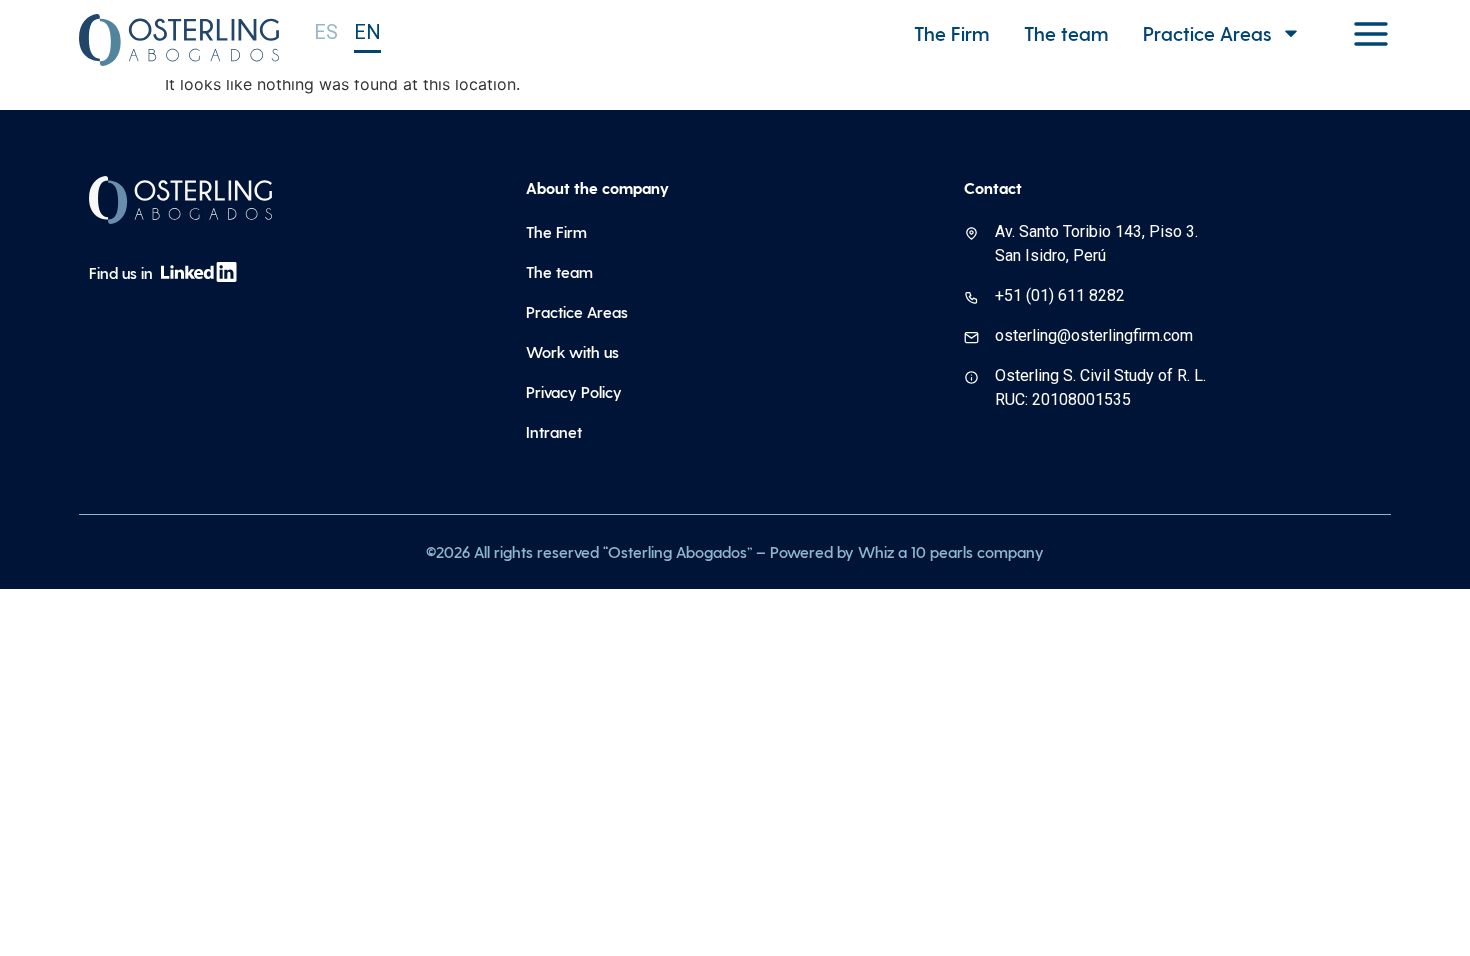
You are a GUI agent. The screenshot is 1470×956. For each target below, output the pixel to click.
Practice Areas (577, 311)
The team (1066, 33)
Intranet (554, 431)
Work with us (572, 351)
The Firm (951, 33)
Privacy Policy (574, 391)
